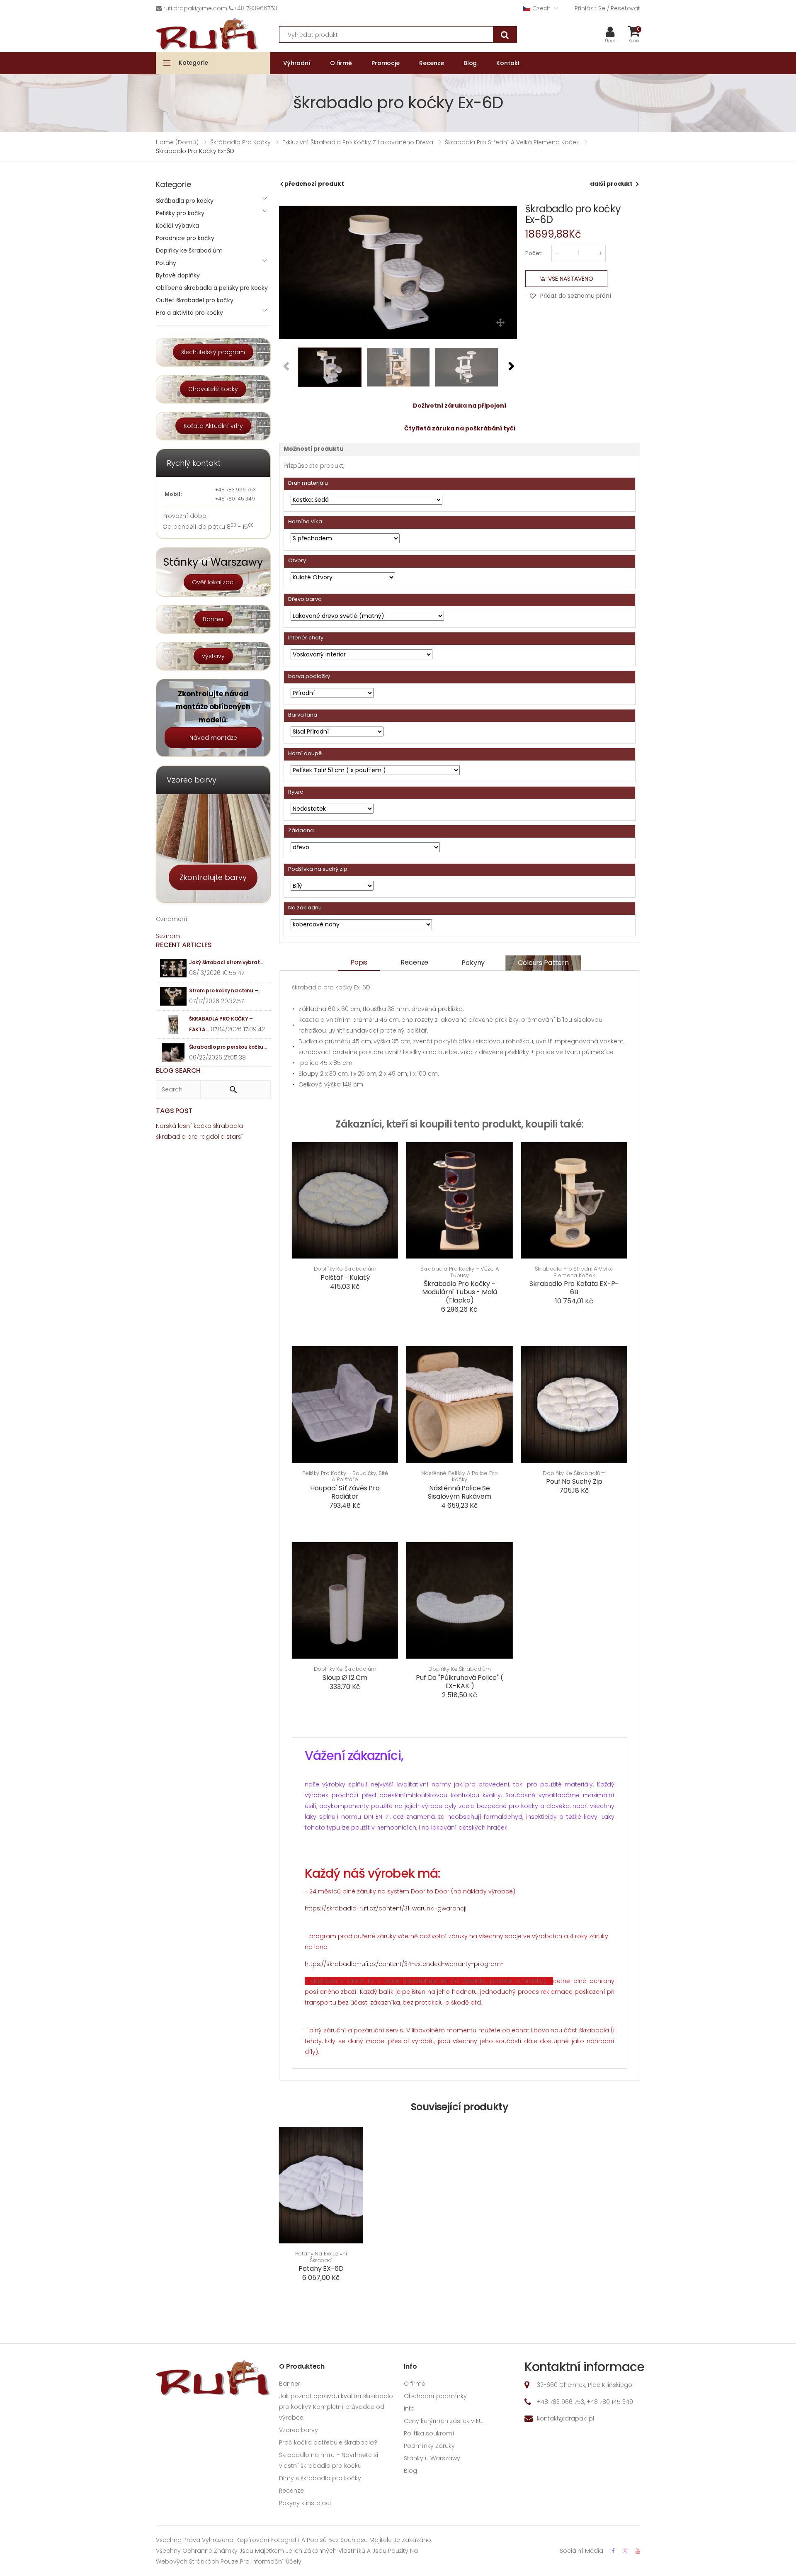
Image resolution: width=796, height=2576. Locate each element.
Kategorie (193, 63)
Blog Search (178, 1070)
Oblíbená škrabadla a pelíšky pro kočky (212, 288)
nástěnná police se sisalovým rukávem (459, 1492)
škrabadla (228, 1126)
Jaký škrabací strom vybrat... (226, 962)
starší (235, 1137)
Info (409, 2408)
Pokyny (473, 963)
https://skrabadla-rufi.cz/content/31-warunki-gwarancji (386, 1908)
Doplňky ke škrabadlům (345, 1269)
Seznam (168, 936)
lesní (185, 1126)
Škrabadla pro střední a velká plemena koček (574, 1272)
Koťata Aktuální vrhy (213, 426)
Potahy (166, 263)
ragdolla (212, 1137)
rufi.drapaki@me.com (195, 8)
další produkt (611, 184)
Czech (541, 8)
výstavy (213, 656)
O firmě (415, 2384)
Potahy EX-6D (321, 2269)
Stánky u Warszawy (432, 2458)
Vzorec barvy (298, 2430)
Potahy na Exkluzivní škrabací (321, 2257)
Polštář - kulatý (345, 1277)
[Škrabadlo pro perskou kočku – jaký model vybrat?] (174, 1053)
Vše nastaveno (571, 279)
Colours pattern (543, 963)
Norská (166, 1126)
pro (193, 1137)
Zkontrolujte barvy (213, 877)
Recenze (414, 962)
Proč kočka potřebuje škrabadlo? (328, 2442)
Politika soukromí (429, 2433)
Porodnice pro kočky (185, 238)
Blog (410, 2471)
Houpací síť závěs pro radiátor (345, 1492)
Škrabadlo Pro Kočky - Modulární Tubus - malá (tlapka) (460, 1292)
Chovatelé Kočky (213, 389)
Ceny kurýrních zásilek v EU (443, 2421)
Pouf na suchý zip (574, 1481)
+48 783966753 (255, 8)
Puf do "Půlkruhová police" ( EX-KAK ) (460, 1682)
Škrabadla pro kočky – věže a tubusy (459, 1272)
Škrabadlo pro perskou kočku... (228, 1047)
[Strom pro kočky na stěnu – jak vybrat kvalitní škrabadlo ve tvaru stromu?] (174, 996)
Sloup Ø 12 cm (345, 1678)
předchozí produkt (314, 184)
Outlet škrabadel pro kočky (195, 300)
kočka (203, 1126)
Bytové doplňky (178, 275)
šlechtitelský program (213, 352)
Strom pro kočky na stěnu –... (225, 990)
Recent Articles (184, 945)
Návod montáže (213, 738)
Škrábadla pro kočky (185, 201)
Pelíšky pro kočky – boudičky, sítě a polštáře (345, 1476)
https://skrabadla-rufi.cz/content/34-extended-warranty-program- (404, 1964)
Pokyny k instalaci (305, 2503)
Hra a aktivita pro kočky (189, 313)
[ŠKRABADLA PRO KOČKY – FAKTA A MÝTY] (174, 1024)
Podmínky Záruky (429, 2446)
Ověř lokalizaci (213, 582)
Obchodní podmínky (435, 2396)
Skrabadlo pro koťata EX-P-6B (574, 1288)
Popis (359, 962)
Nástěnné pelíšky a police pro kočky (459, 1476)
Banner (213, 619)
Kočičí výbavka (177, 226)
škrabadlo (171, 1137)
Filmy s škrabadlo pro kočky (320, 2478)
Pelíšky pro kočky (180, 213)
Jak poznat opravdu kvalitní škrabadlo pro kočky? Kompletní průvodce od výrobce (336, 2407)
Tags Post (174, 1111)
